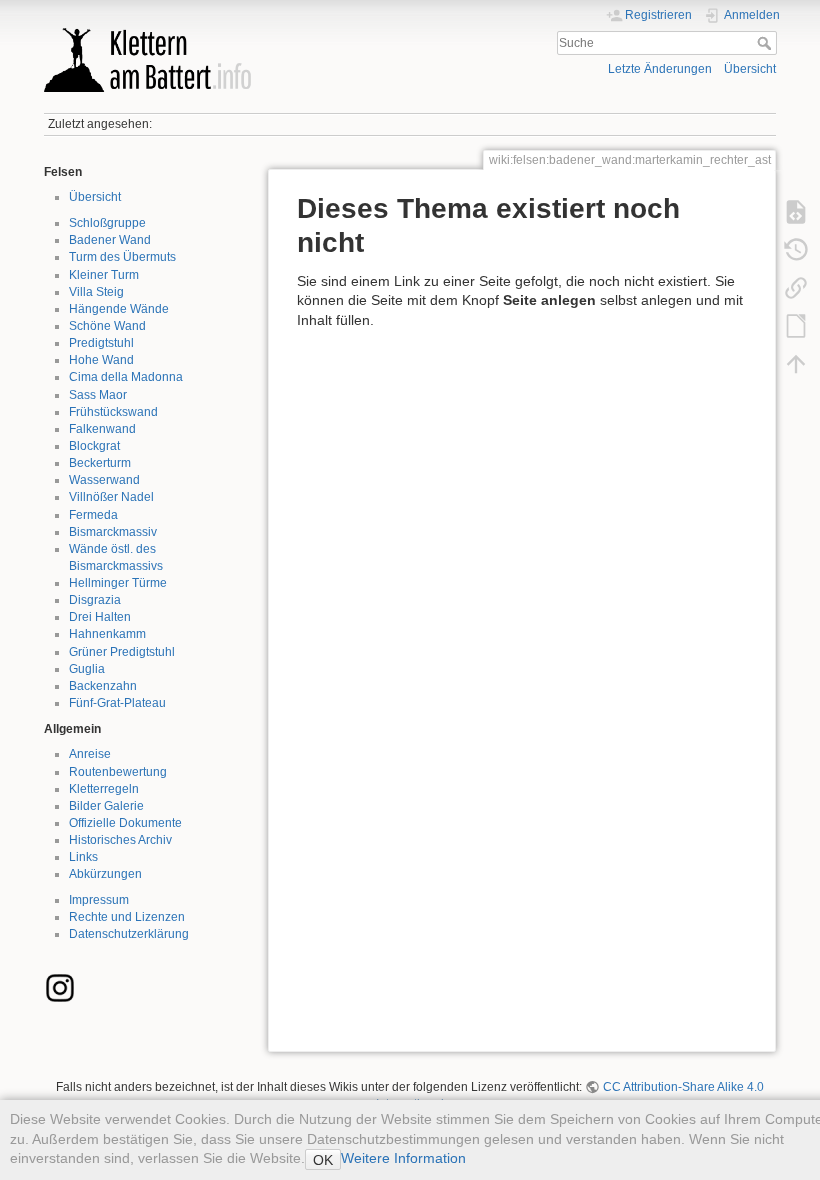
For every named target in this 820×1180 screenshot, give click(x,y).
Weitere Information (403, 1158)
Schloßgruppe (107, 223)
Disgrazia (95, 600)
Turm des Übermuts (122, 257)
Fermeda (93, 515)
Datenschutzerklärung (129, 934)
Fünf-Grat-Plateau (117, 703)
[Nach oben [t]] (796, 364)
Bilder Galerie (106, 806)
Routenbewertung (118, 772)
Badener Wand (110, 240)
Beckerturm (100, 463)
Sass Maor (98, 395)
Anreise (90, 754)
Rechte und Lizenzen (127, 917)
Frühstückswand (113, 412)
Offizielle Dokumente (125, 823)
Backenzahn (103, 686)
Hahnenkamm (107, 634)
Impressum (99, 900)
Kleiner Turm (104, 275)
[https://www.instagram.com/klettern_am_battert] (60, 987)
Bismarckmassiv (113, 532)
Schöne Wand (107, 326)
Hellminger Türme (118, 583)
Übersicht (750, 69)
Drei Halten (100, 617)
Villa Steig (96, 292)
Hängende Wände (119, 309)
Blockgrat (94, 446)
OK (323, 1160)
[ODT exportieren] (796, 326)
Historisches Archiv (120, 840)
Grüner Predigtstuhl (122, 652)
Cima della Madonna (126, 377)
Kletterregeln (104, 789)
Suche (766, 43)
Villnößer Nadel (111, 497)
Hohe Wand (101, 360)
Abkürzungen (105, 874)
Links (83, 857)
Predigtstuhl (101, 343)
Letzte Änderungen (660, 69)
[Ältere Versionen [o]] (796, 250)
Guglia (87, 669)
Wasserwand (104, 480)
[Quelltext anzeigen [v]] (796, 212)
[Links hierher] (796, 288)
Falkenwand (102, 429)
